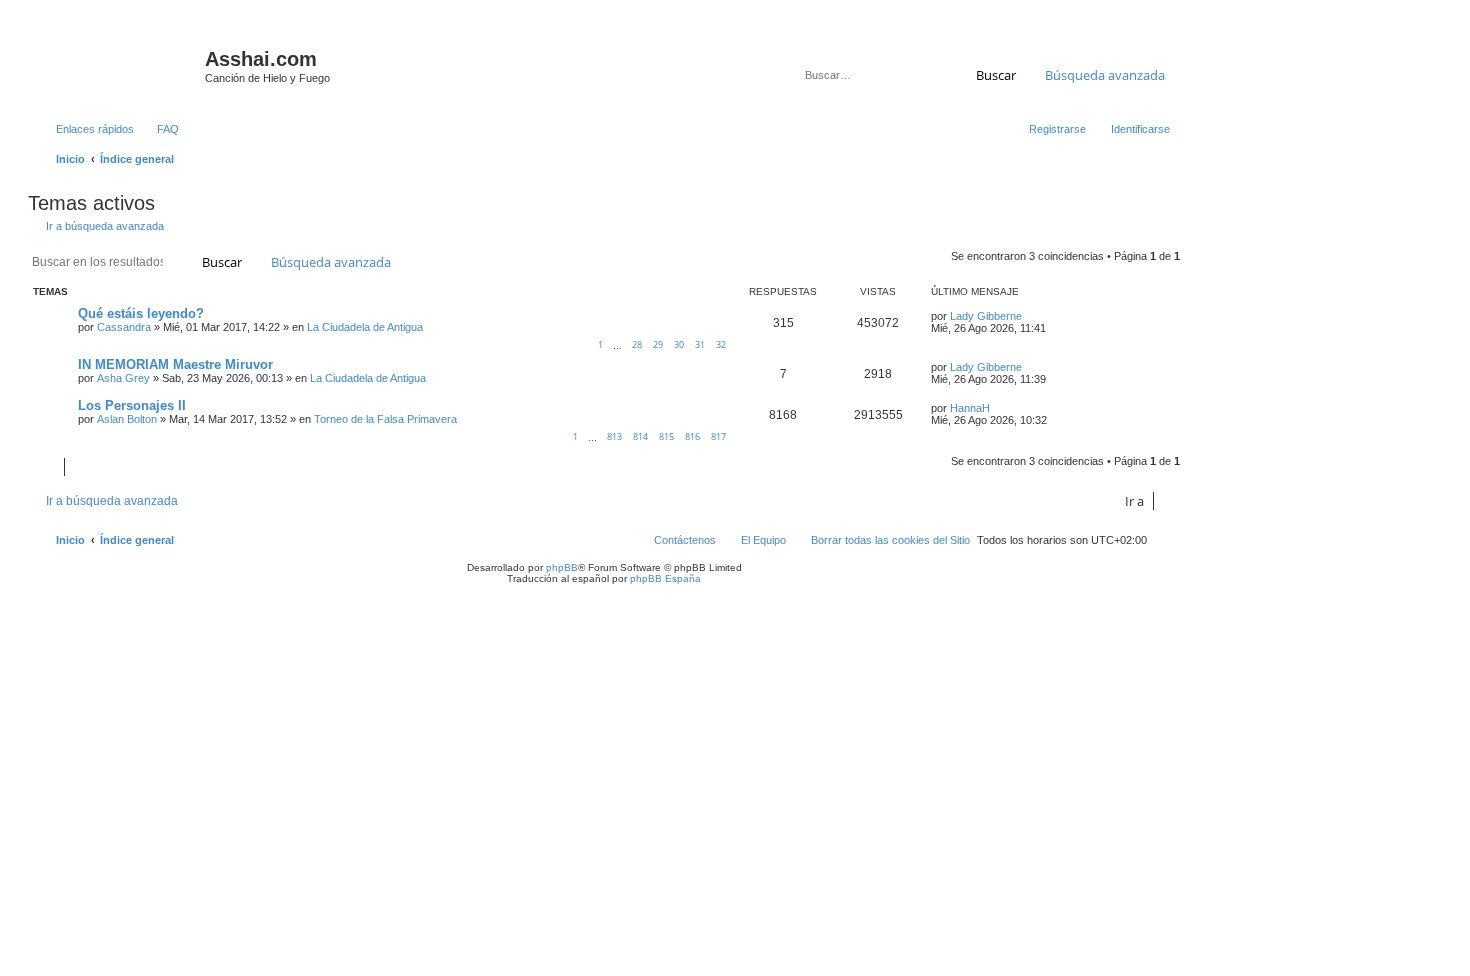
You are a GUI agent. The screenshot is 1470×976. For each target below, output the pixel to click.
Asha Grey (123, 378)
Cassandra (124, 327)
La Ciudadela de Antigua (365, 327)
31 (700, 344)
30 (679, 344)
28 (637, 344)
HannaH (970, 408)
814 (640, 436)
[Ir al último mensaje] (1031, 316)
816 (692, 436)
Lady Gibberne (986, 316)
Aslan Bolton (127, 419)
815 (666, 436)
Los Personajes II (132, 405)
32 (721, 344)
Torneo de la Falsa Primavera (385, 419)
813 (614, 436)
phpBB (562, 567)
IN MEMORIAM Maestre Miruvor (175, 364)
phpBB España (665, 578)
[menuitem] (159, 129)
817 (718, 436)
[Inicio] (119, 65)
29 (658, 344)
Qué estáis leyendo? (141, 313)
